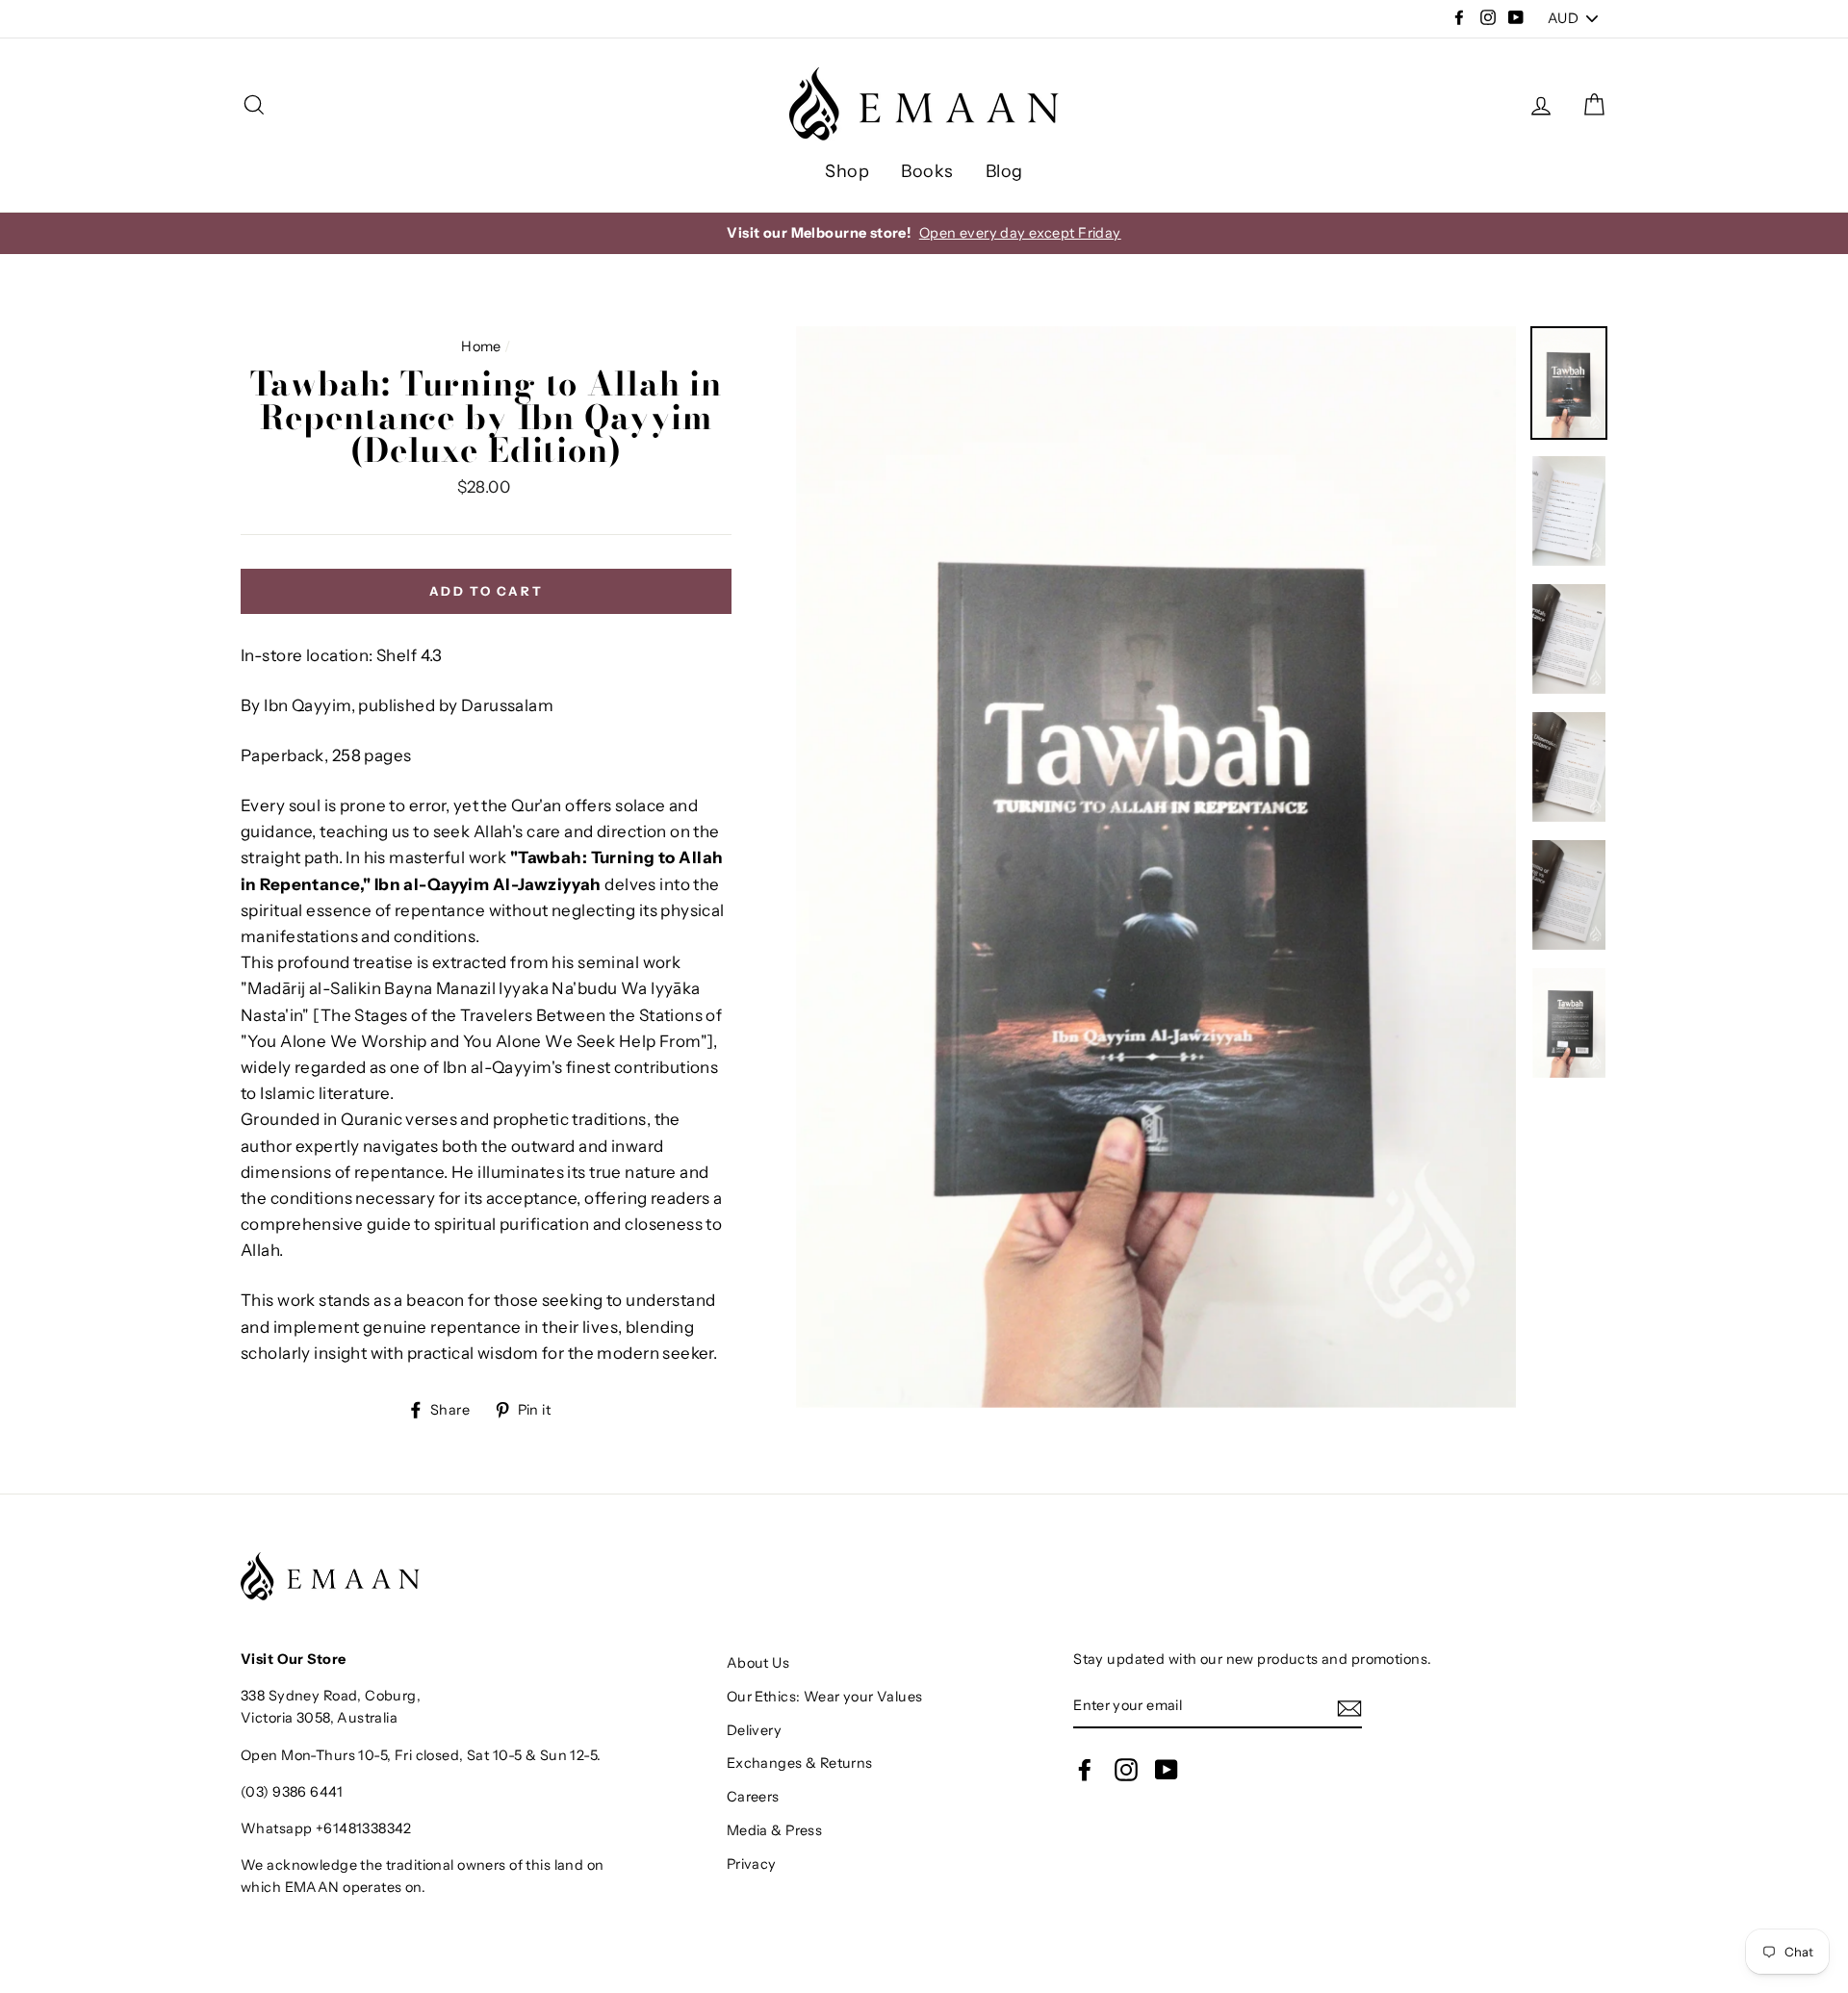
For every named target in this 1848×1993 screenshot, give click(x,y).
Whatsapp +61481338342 (326, 1828)
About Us (758, 1663)
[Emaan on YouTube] (1167, 1769)
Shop (847, 171)
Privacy (752, 1864)
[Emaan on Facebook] (1085, 1769)
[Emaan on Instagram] (1126, 1769)
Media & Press (775, 1830)
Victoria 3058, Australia (319, 1718)
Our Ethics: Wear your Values (825, 1697)
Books (927, 171)
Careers (753, 1797)
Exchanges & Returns (800, 1763)
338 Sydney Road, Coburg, (331, 1696)
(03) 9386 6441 (292, 1792)
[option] (924, 233)
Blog (1004, 171)
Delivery (754, 1730)
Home (481, 346)
